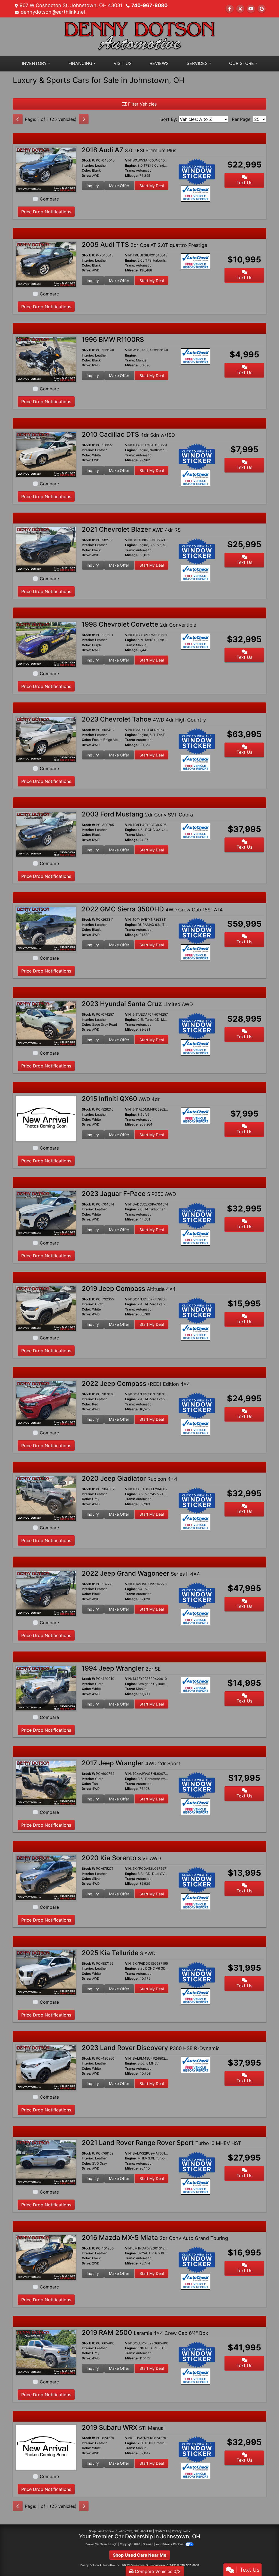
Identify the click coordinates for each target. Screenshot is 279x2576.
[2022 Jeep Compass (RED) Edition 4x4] (46, 1403)
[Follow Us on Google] (262, 9)
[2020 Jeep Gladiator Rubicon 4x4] (46, 1498)
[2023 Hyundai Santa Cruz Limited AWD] (46, 1024)
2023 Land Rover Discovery (151, 2048)
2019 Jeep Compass (129, 1289)
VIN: (128, 160)
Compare (49, 199)
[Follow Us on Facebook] (230, 9)
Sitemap (148, 2544)
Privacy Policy (181, 2531)
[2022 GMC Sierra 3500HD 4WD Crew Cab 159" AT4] (46, 929)
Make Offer (119, 186)
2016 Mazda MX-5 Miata (155, 2238)
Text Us (244, 182)
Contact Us (162, 2531)
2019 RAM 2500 (145, 2333)
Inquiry (93, 186)
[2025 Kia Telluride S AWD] (46, 1973)
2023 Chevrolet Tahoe (144, 719)
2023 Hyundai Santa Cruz (137, 1004)
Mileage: (132, 176)
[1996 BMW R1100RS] (46, 359)
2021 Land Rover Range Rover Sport (161, 2143)
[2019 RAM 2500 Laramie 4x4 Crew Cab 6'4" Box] (46, 2352)
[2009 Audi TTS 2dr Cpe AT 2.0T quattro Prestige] (46, 264)
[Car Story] (212, 194)
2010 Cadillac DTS (128, 434)
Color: (87, 170)
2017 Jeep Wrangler (131, 1763)
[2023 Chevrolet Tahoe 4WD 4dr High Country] (46, 739)
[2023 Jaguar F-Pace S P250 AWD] (46, 1213)
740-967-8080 (149, 5)
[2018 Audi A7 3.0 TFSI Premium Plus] (46, 169)
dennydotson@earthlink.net (53, 12)
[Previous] (18, 119)
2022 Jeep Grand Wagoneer (141, 1573)
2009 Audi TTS (144, 245)
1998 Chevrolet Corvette (139, 624)
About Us (146, 2531)
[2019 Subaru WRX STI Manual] (46, 2447)
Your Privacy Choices (170, 2544)
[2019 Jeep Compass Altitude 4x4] (46, 1308)
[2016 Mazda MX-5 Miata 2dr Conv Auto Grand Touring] (46, 2257)
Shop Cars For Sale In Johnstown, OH (113, 2531)
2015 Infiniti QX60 (121, 1099)
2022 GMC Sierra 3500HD (152, 909)
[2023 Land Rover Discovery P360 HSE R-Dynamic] (46, 2067)
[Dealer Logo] (139, 36)
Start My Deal (152, 186)
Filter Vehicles (142, 104)
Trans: (130, 170)
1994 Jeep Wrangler (121, 1668)
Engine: (131, 166)
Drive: (87, 176)
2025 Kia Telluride (119, 1953)
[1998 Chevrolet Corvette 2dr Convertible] (46, 644)
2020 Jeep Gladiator (130, 1478)
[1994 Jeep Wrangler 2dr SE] (46, 1688)
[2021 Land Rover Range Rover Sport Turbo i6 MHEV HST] (46, 2162)
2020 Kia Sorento (121, 1858)
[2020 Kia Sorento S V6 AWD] (46, 1878)
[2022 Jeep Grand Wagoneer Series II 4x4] (46, 1593)
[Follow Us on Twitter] (240, 9)
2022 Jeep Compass (136, 1383)
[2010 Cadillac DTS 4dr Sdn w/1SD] (46, 454)
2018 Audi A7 (129, 150)
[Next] (84, 119)
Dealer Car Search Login (101, 2544)
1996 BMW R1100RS (113, 339)
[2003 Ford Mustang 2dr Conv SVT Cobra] (46, 834)
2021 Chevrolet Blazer (131, 529)
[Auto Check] (196, 193)
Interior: (88, 166)
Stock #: (88, 160)
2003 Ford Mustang (137, 814)
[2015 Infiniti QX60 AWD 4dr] (46, 1118)
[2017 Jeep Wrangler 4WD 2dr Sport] (46, 1783)
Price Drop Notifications (46, 212)
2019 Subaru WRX (123, 2427)
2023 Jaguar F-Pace (129, 1194)
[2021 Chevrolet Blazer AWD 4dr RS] (46, 549)
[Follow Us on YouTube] (251, 9)
